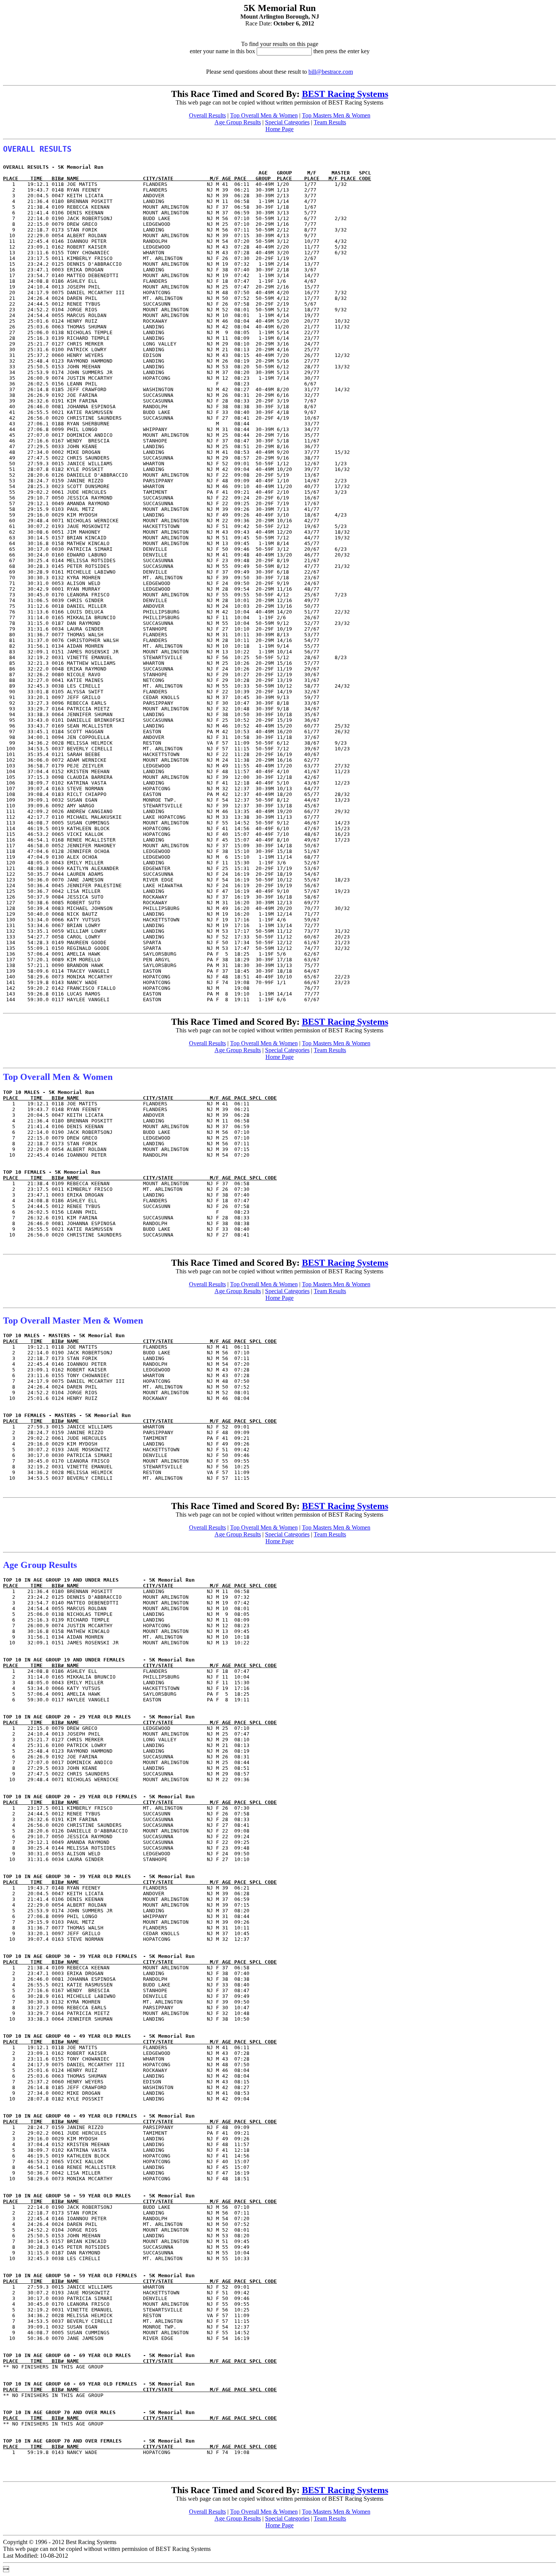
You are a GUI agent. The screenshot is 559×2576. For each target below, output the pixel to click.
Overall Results (207, 115)
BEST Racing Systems (345, 94)
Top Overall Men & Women (264, 115)
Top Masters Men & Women (336, 115)
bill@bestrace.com (331, 72)
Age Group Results (238, 122)
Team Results (330, 122)
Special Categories (287, 122)
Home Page (279, 129)
